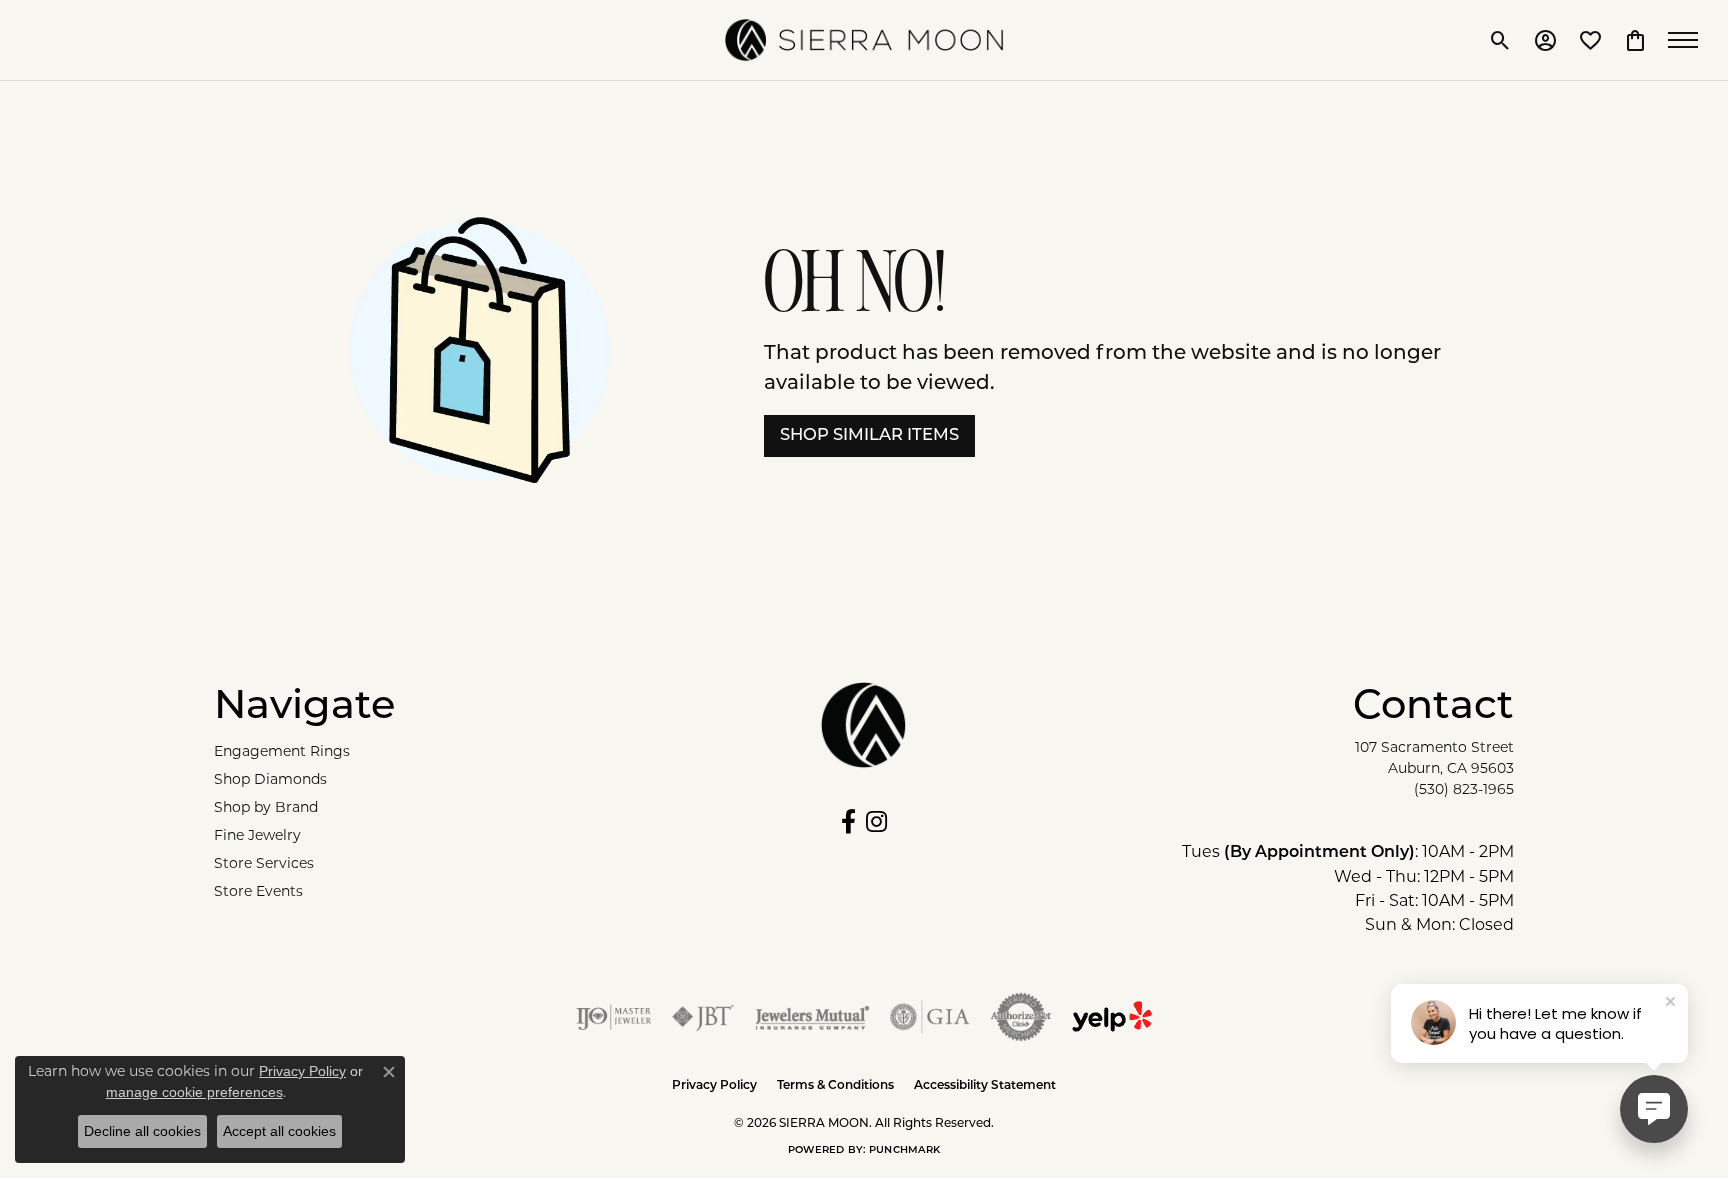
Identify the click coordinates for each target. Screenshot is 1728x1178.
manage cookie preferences (194, 1092)
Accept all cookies (279, 1131)
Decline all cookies (142, 1131)
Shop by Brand (266, 807)
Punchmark (904, 1150)
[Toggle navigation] (1688, 40)
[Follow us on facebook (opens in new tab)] (848, 822)
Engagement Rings (282, 751)
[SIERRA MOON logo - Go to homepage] (864, 40)
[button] (1500, 40)
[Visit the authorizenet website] (1021, 1017)
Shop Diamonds (270, 779)
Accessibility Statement (985, 1086)
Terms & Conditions (835, 1086)
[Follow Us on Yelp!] (1112, 1017)
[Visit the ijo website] (613, 1017)
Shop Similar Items (869, 436)
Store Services (264, 863)
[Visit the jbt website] (703, 1017)
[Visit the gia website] (930, 1017)
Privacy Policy (714, 1086)
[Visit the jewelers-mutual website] (812, 1017)
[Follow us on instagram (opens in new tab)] (876, 822)
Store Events (258, 891)
